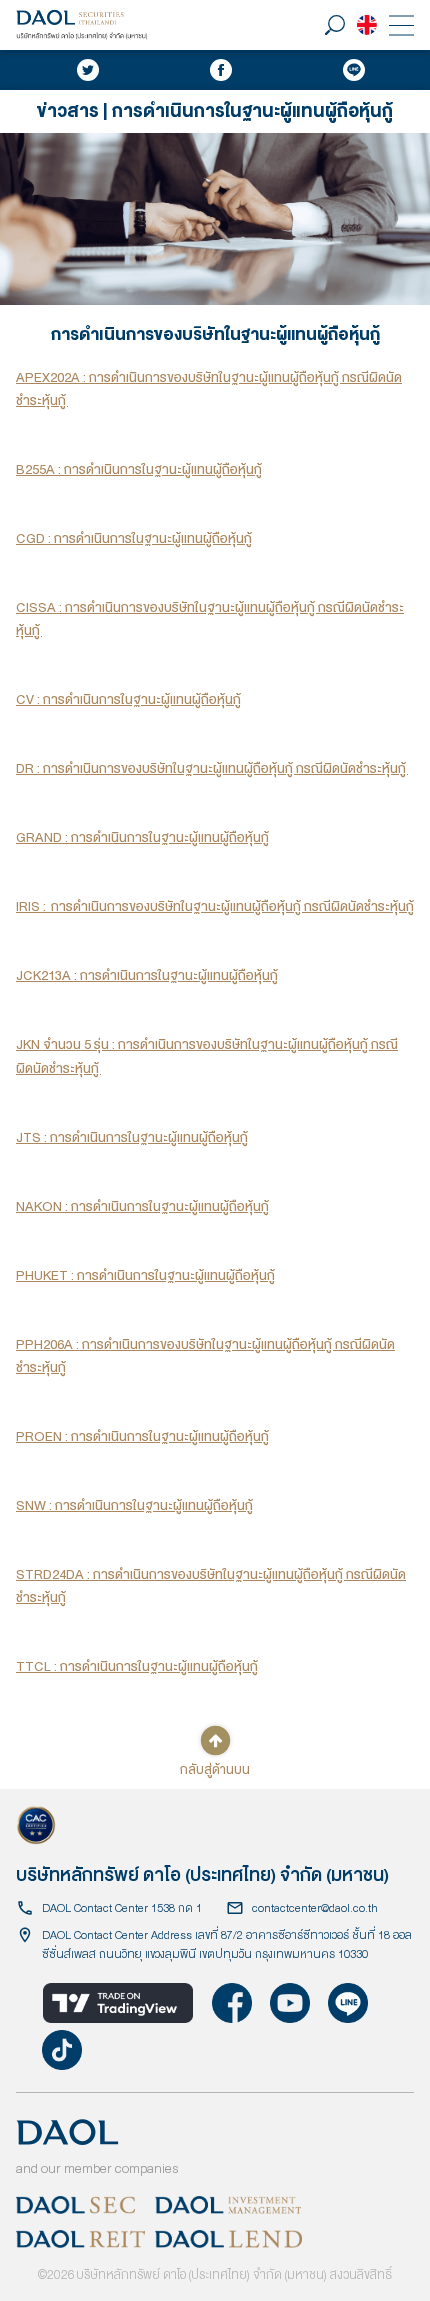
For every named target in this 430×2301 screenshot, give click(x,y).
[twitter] (88, 70)
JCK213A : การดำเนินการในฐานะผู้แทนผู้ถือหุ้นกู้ (147, 975)
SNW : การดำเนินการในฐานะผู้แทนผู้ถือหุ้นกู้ (134, 1505)
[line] (354, 70)
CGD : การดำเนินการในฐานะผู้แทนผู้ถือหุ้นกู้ (134, 538)
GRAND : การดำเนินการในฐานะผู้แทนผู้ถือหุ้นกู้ (142, 837)
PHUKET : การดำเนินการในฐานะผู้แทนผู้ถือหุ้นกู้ (145, 1275)
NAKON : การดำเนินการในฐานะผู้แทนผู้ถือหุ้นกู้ (142, 1206)
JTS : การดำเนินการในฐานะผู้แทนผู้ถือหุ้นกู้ (132, 1137)
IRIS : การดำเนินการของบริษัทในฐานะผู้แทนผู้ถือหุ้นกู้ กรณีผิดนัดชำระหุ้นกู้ (215, 906)
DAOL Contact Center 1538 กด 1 (122, 1908)
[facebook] (221, 70)
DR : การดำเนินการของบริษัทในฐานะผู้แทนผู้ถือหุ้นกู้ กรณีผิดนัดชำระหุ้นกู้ (212, 768)
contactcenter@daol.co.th (315, 1908)
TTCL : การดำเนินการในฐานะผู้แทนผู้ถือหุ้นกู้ (137, 1666)
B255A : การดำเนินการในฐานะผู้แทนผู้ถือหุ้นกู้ (139, 469)
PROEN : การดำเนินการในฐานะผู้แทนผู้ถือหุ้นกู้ (142, 1436)
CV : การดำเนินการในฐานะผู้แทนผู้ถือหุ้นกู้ (128, 699)
